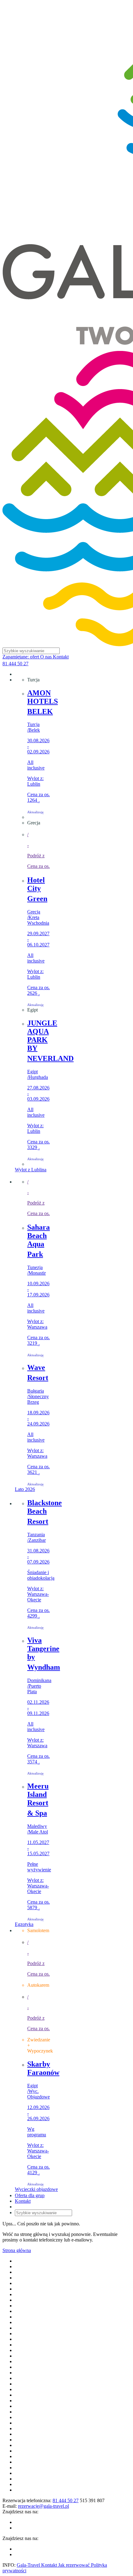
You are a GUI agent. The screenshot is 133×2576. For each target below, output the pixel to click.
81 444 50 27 (15, 664)
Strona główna (17, 2250)
